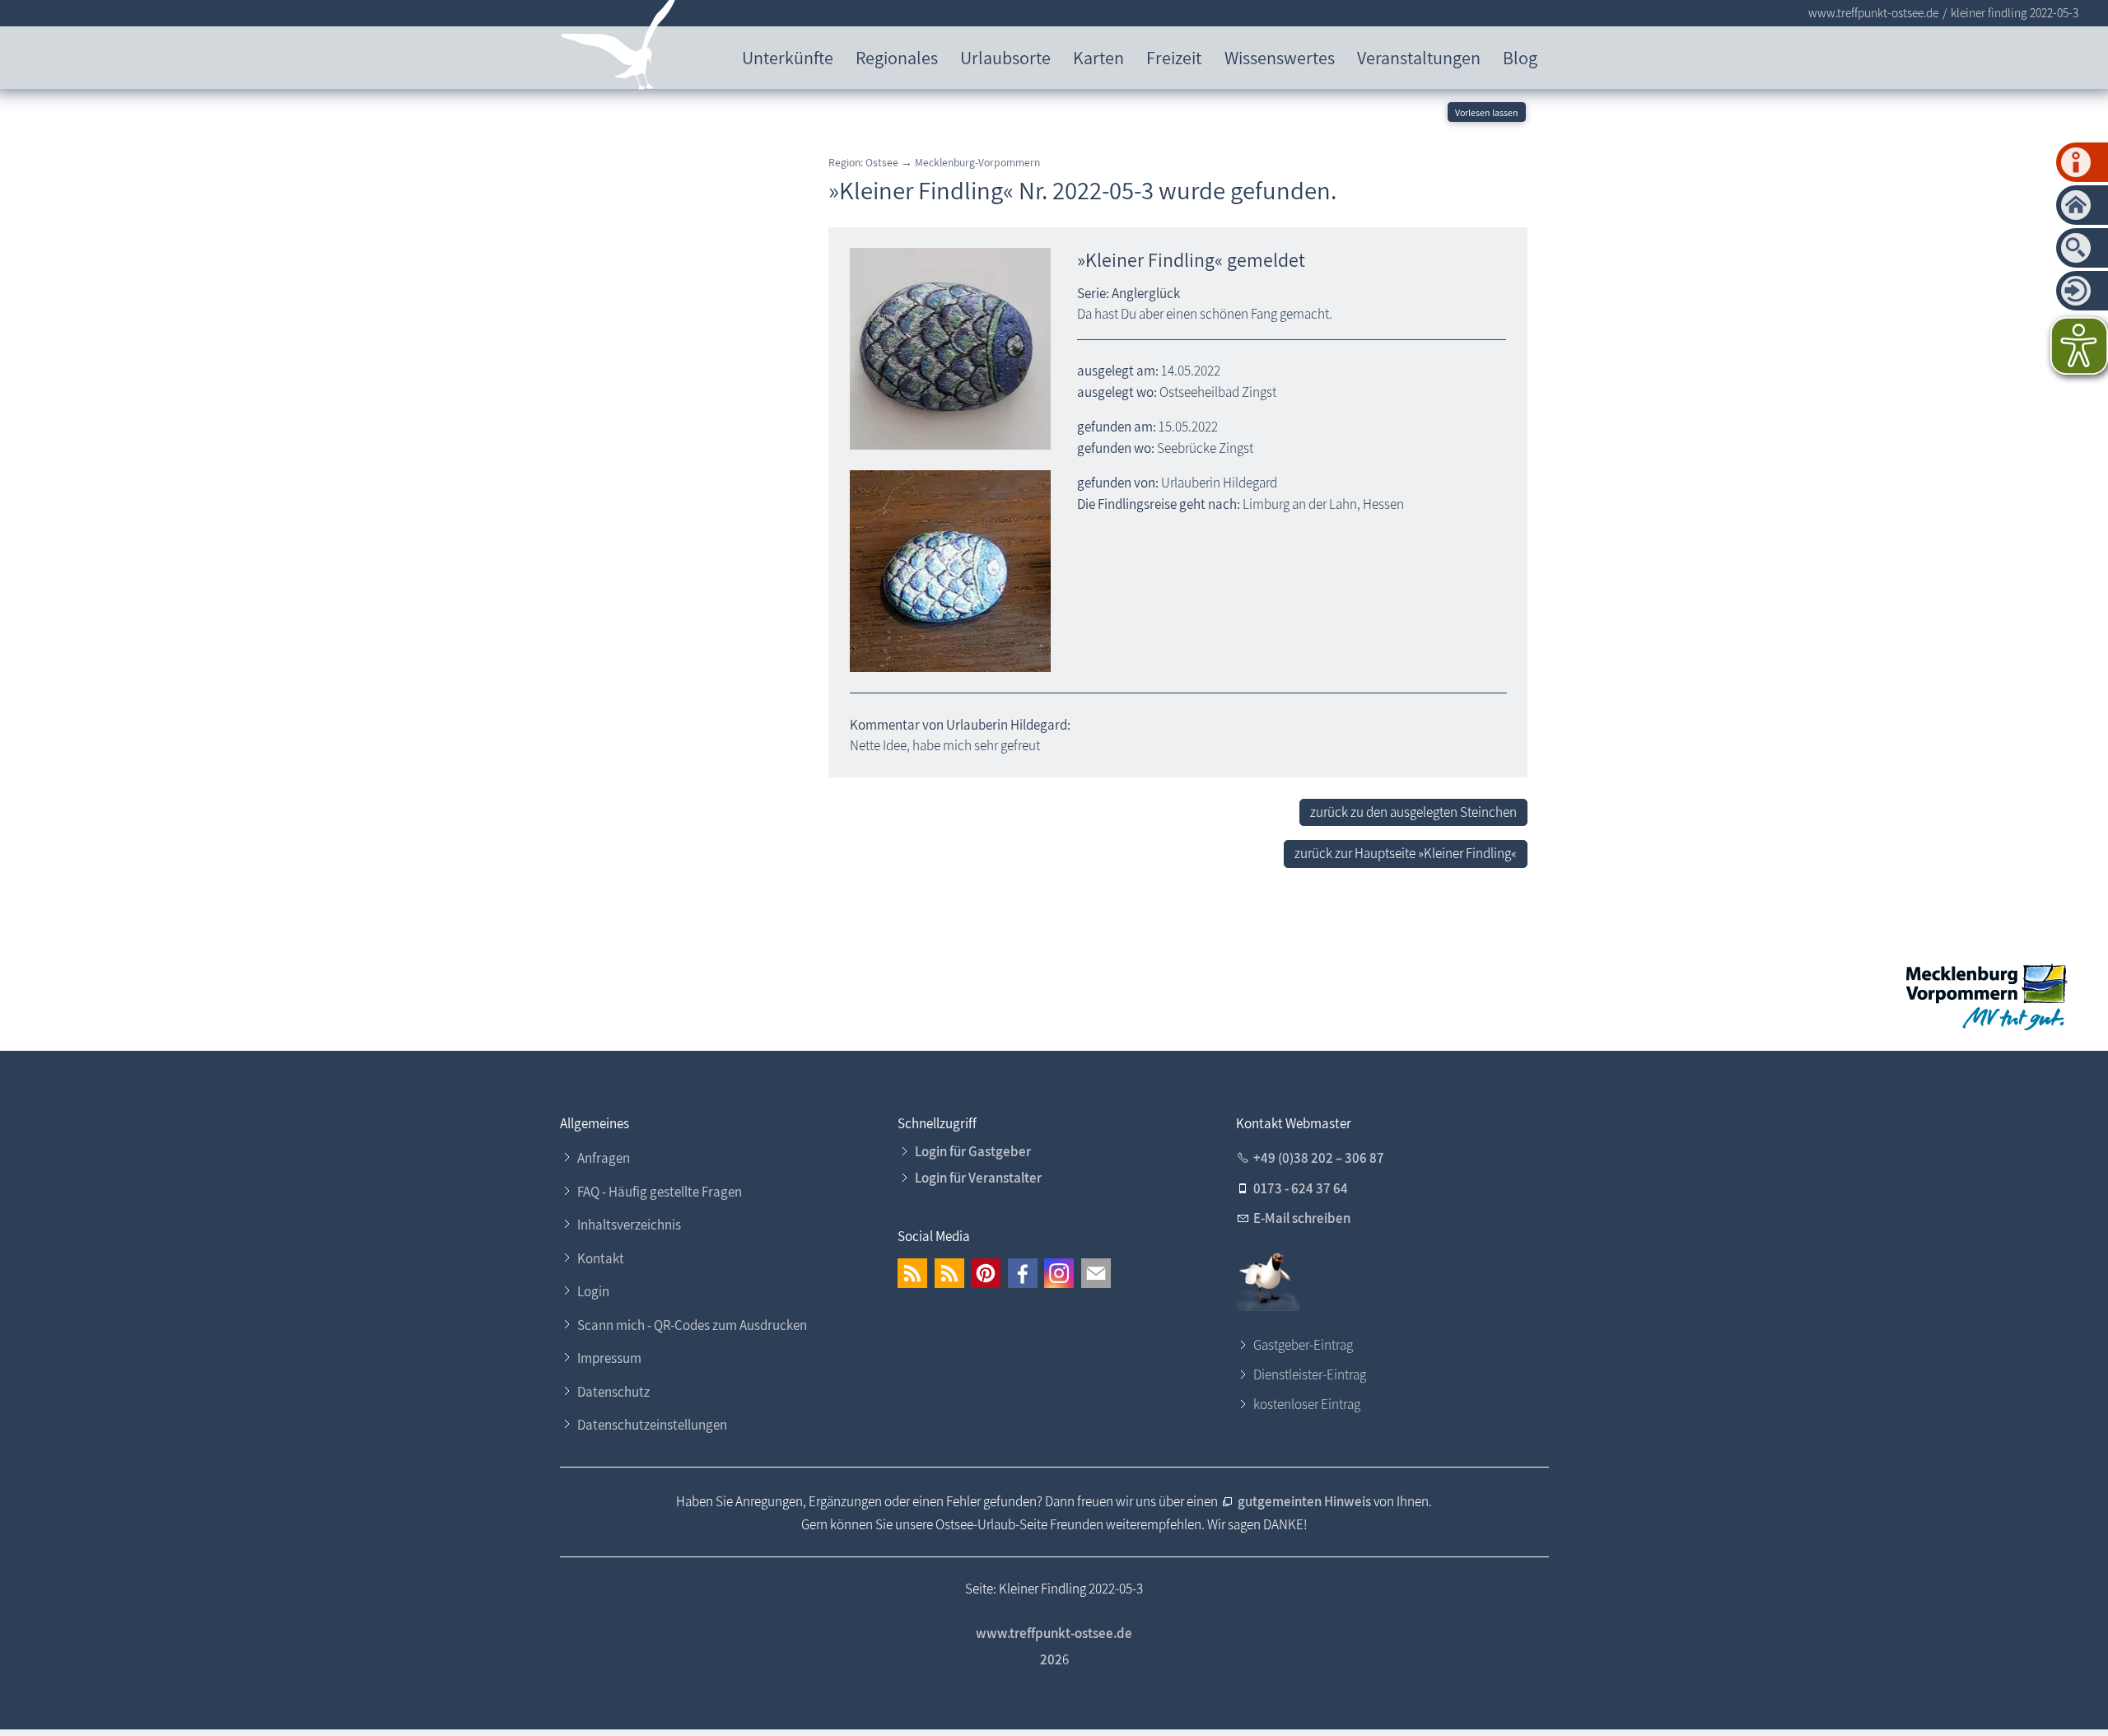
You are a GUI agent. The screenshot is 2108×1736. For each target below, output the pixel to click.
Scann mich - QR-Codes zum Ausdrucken (692, 1325)
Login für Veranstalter (978, 1178)
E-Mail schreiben (1302, 1218)
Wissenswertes (1280, 57)
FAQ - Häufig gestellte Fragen (660, 1192)
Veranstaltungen (1419, 57)
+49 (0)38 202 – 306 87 (1319, 1158)
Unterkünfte (788, 57)
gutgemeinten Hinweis (1306, 1501)
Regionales (897, 57)
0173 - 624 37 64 (1301, 1188)
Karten (1098, 57)
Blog (1520, 57)
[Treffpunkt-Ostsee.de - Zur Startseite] (619, 48)
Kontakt (601, 1258)
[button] (912, 1273)
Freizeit (1174, 57)
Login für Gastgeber (973, 1151)
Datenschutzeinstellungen (652, 1425)
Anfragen (604, 1158)
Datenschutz (613, 1392)
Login (593, 1291)
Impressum (609, 1358)
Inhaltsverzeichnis (629, 1225)
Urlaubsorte (1005, 57)
